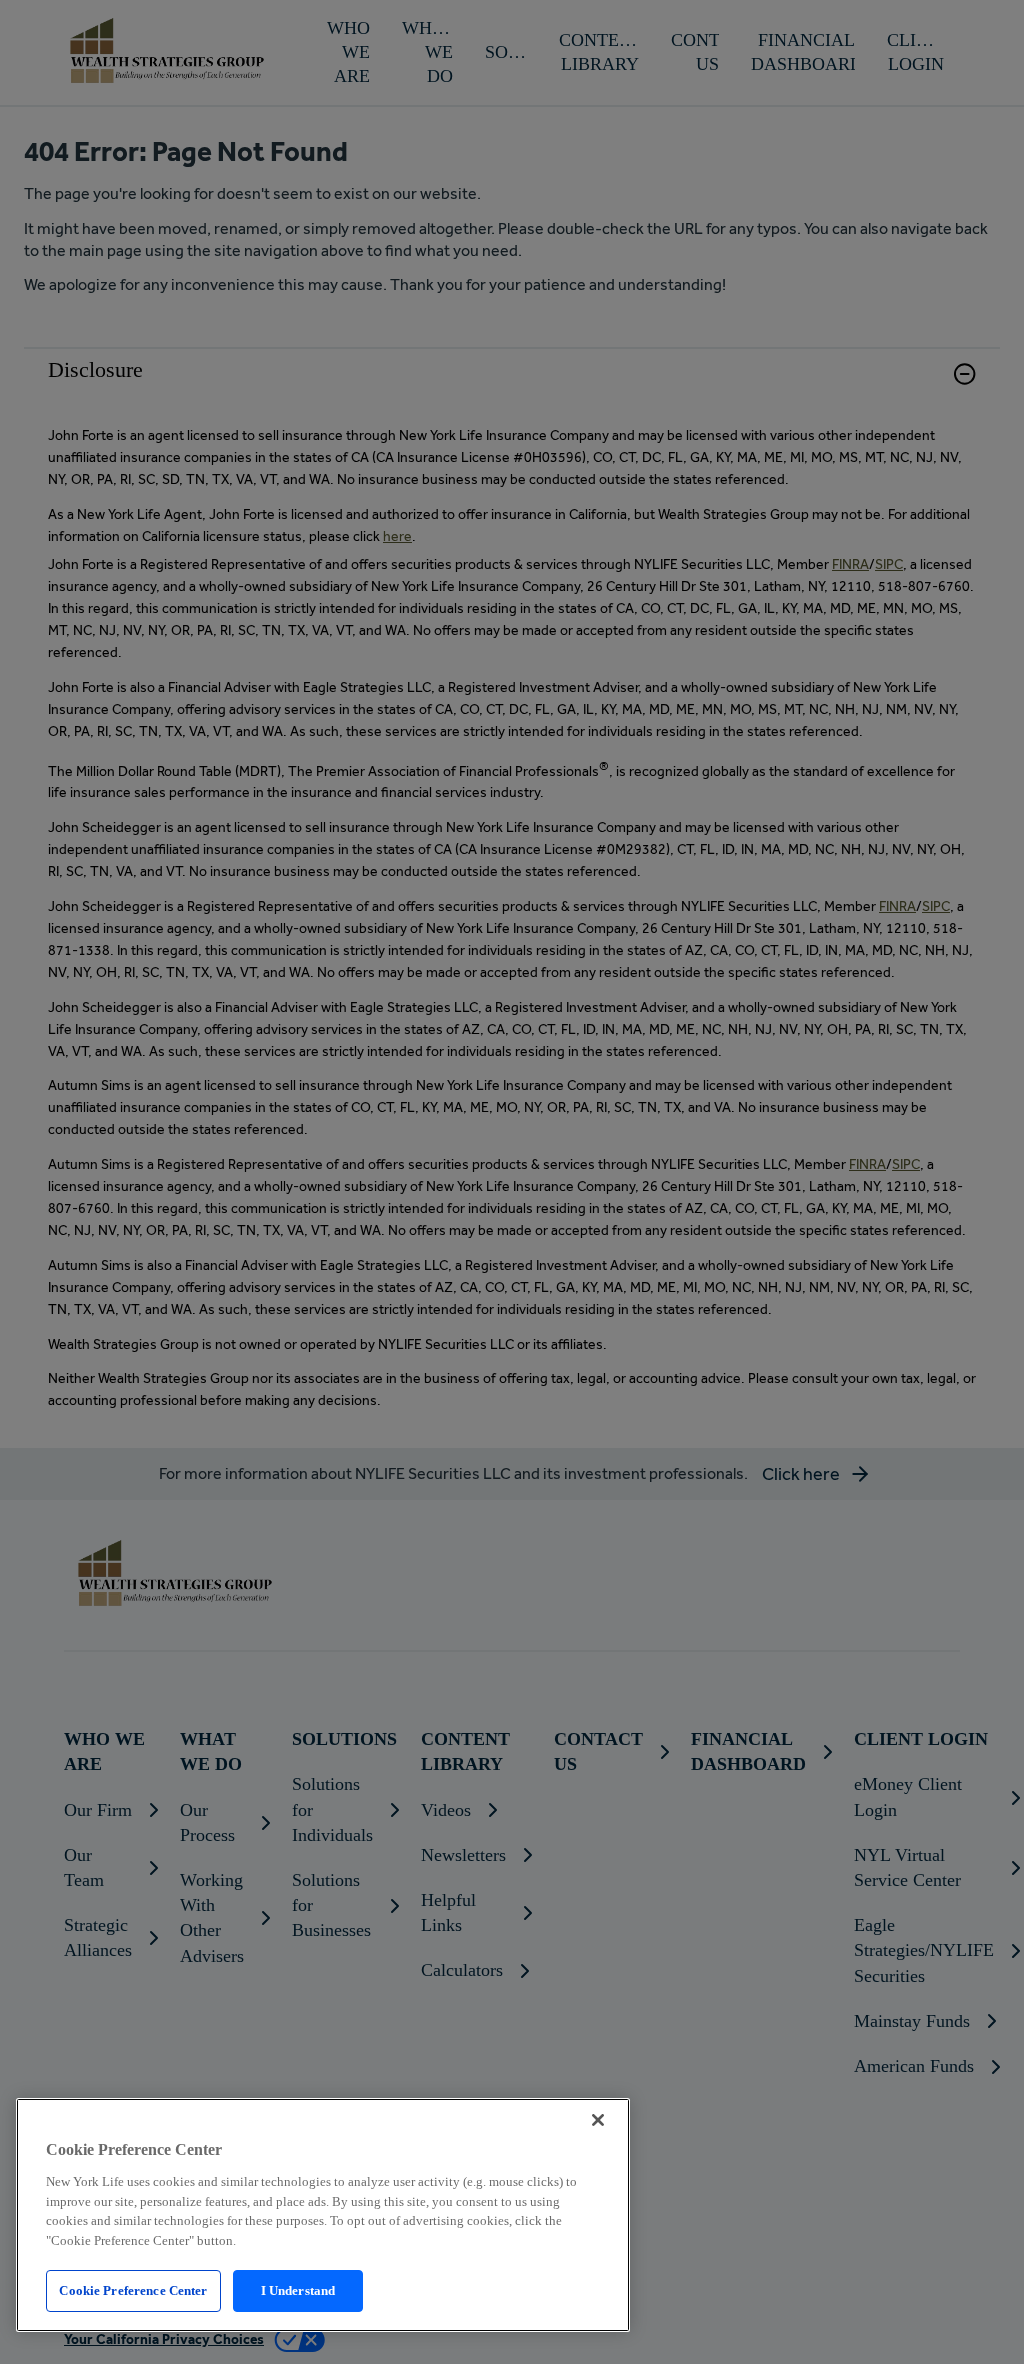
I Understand (298, 2290)
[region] (323, 2215)
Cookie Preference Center (133, 2290)
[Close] (598, 2120)
